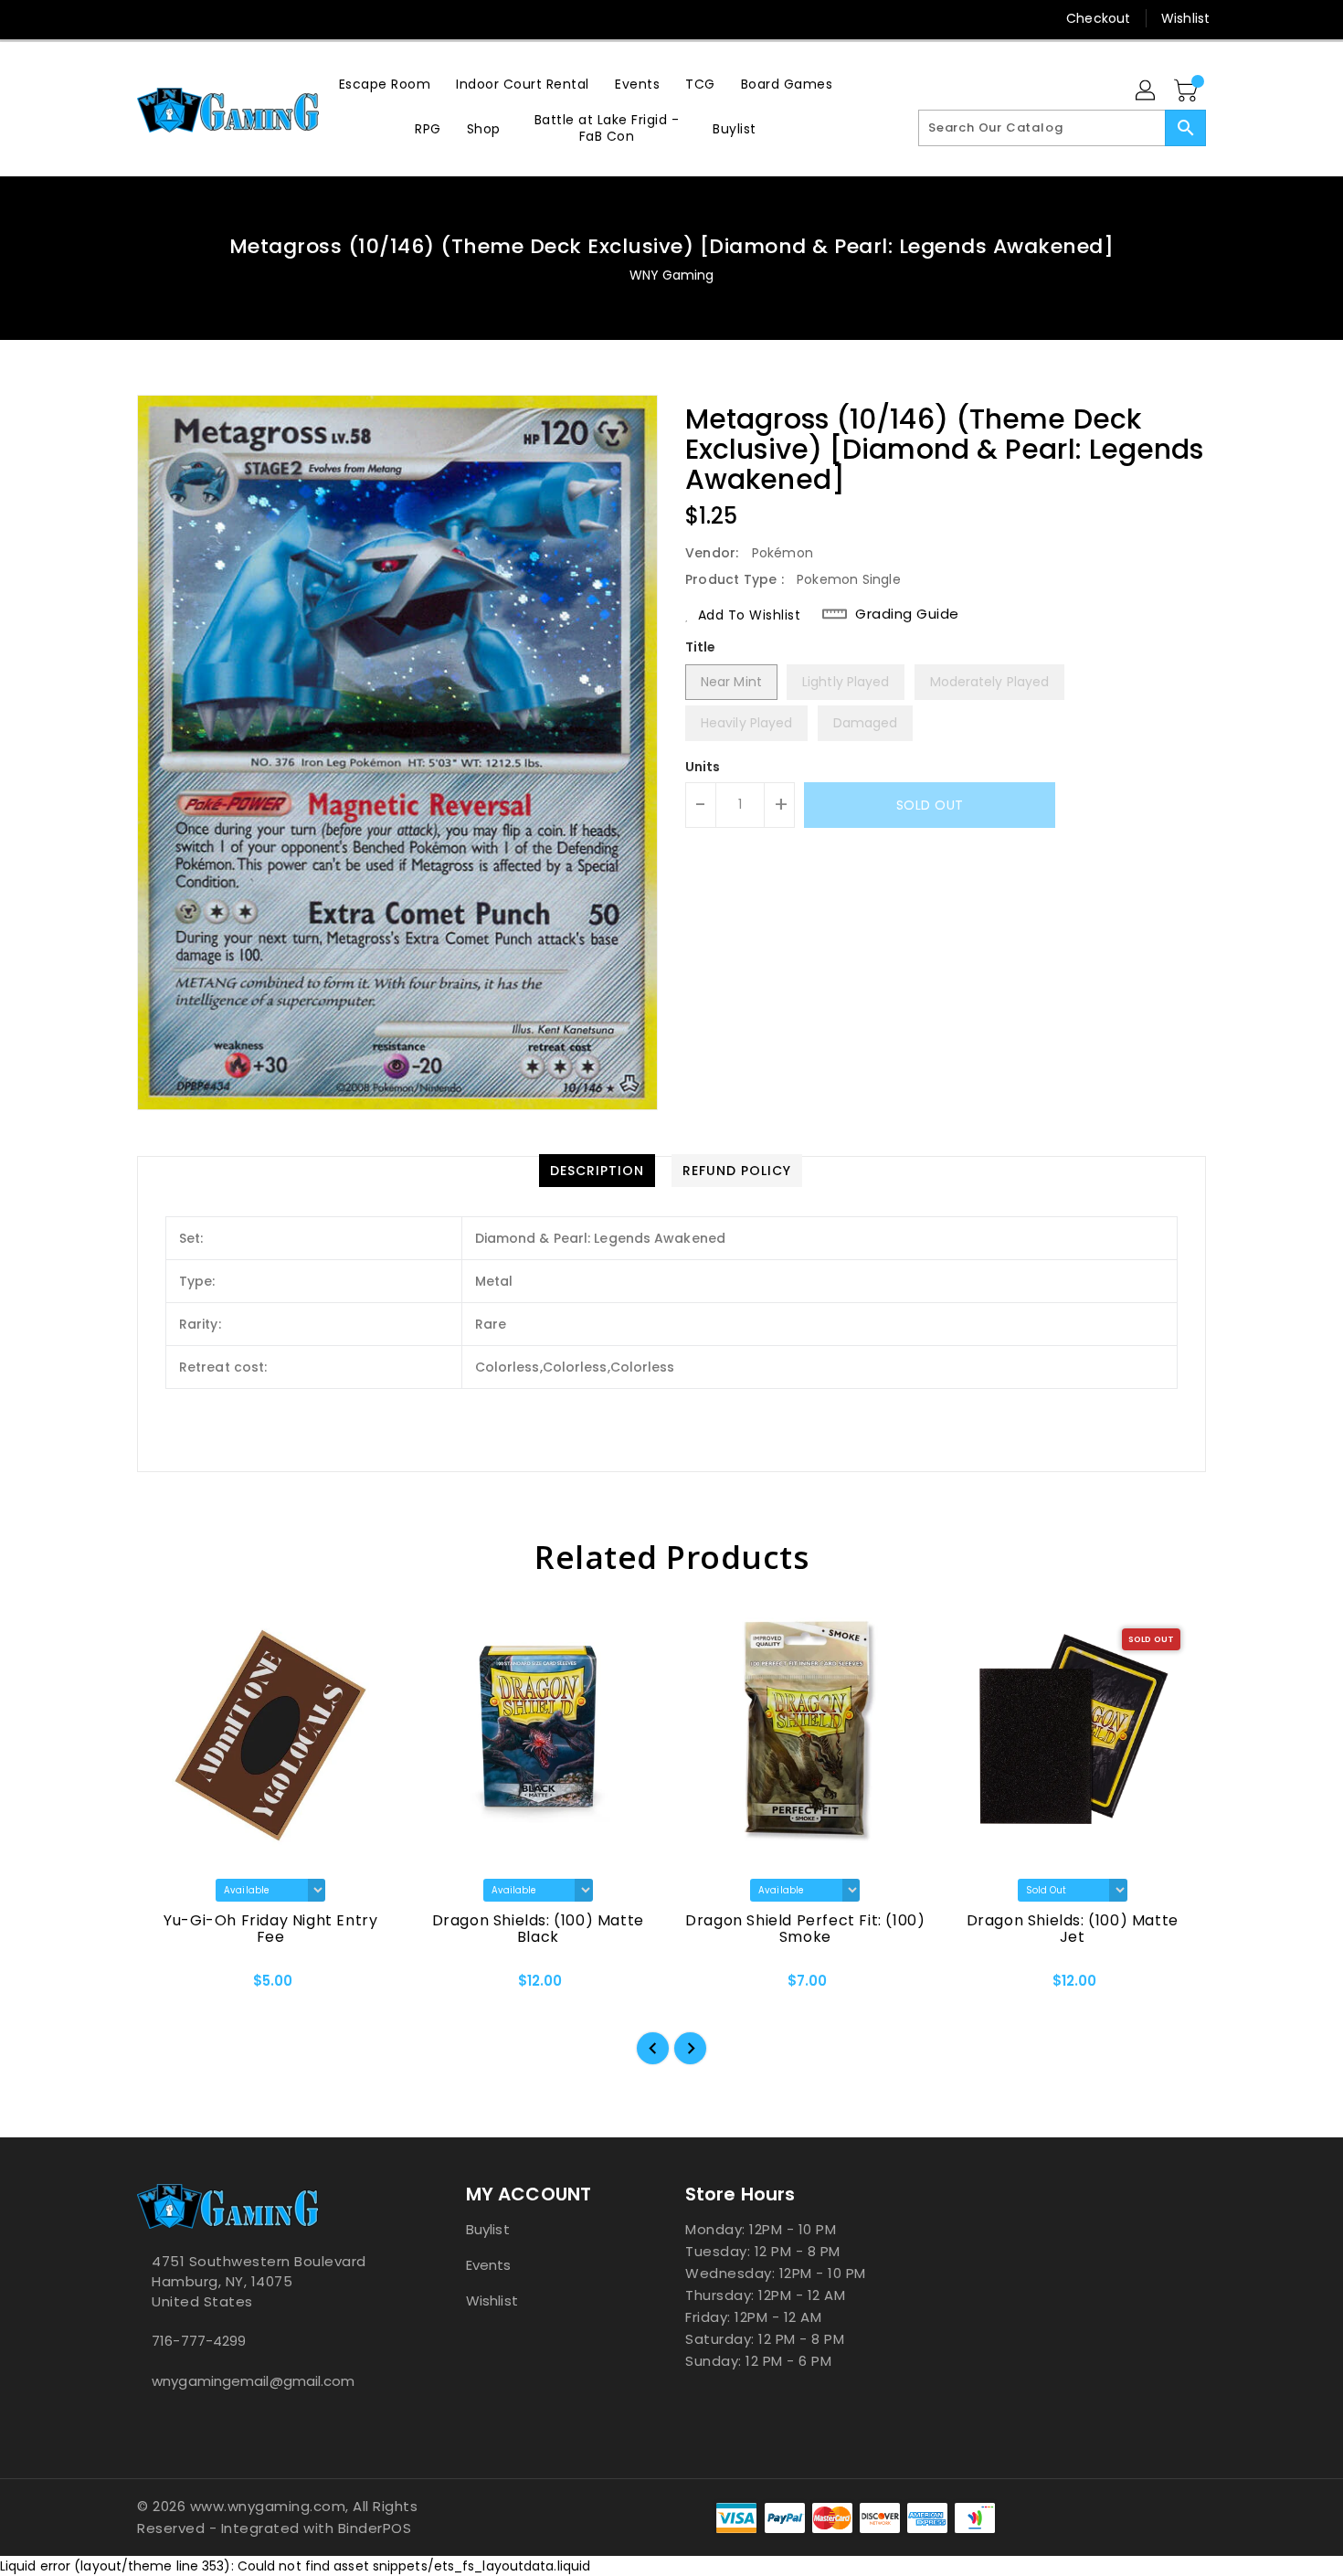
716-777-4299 (199, 2341)
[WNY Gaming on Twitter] (146, 18)
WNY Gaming (672, 275)
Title (701, 647)
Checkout (1098, 18)
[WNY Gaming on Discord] (181, 18)
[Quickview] (166, 1987)
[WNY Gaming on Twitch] (216, 18)
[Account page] (1147, 91)
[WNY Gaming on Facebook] (111, 18)
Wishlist (1185, 18)
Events (489, 2265)
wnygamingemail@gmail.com (253, 2381)
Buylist (488, 2229)
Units (703, 767)
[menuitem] (385, 84)
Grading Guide (907, 614)
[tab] (597, 1171)
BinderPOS (375, 2528)
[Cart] (1188, 91)
